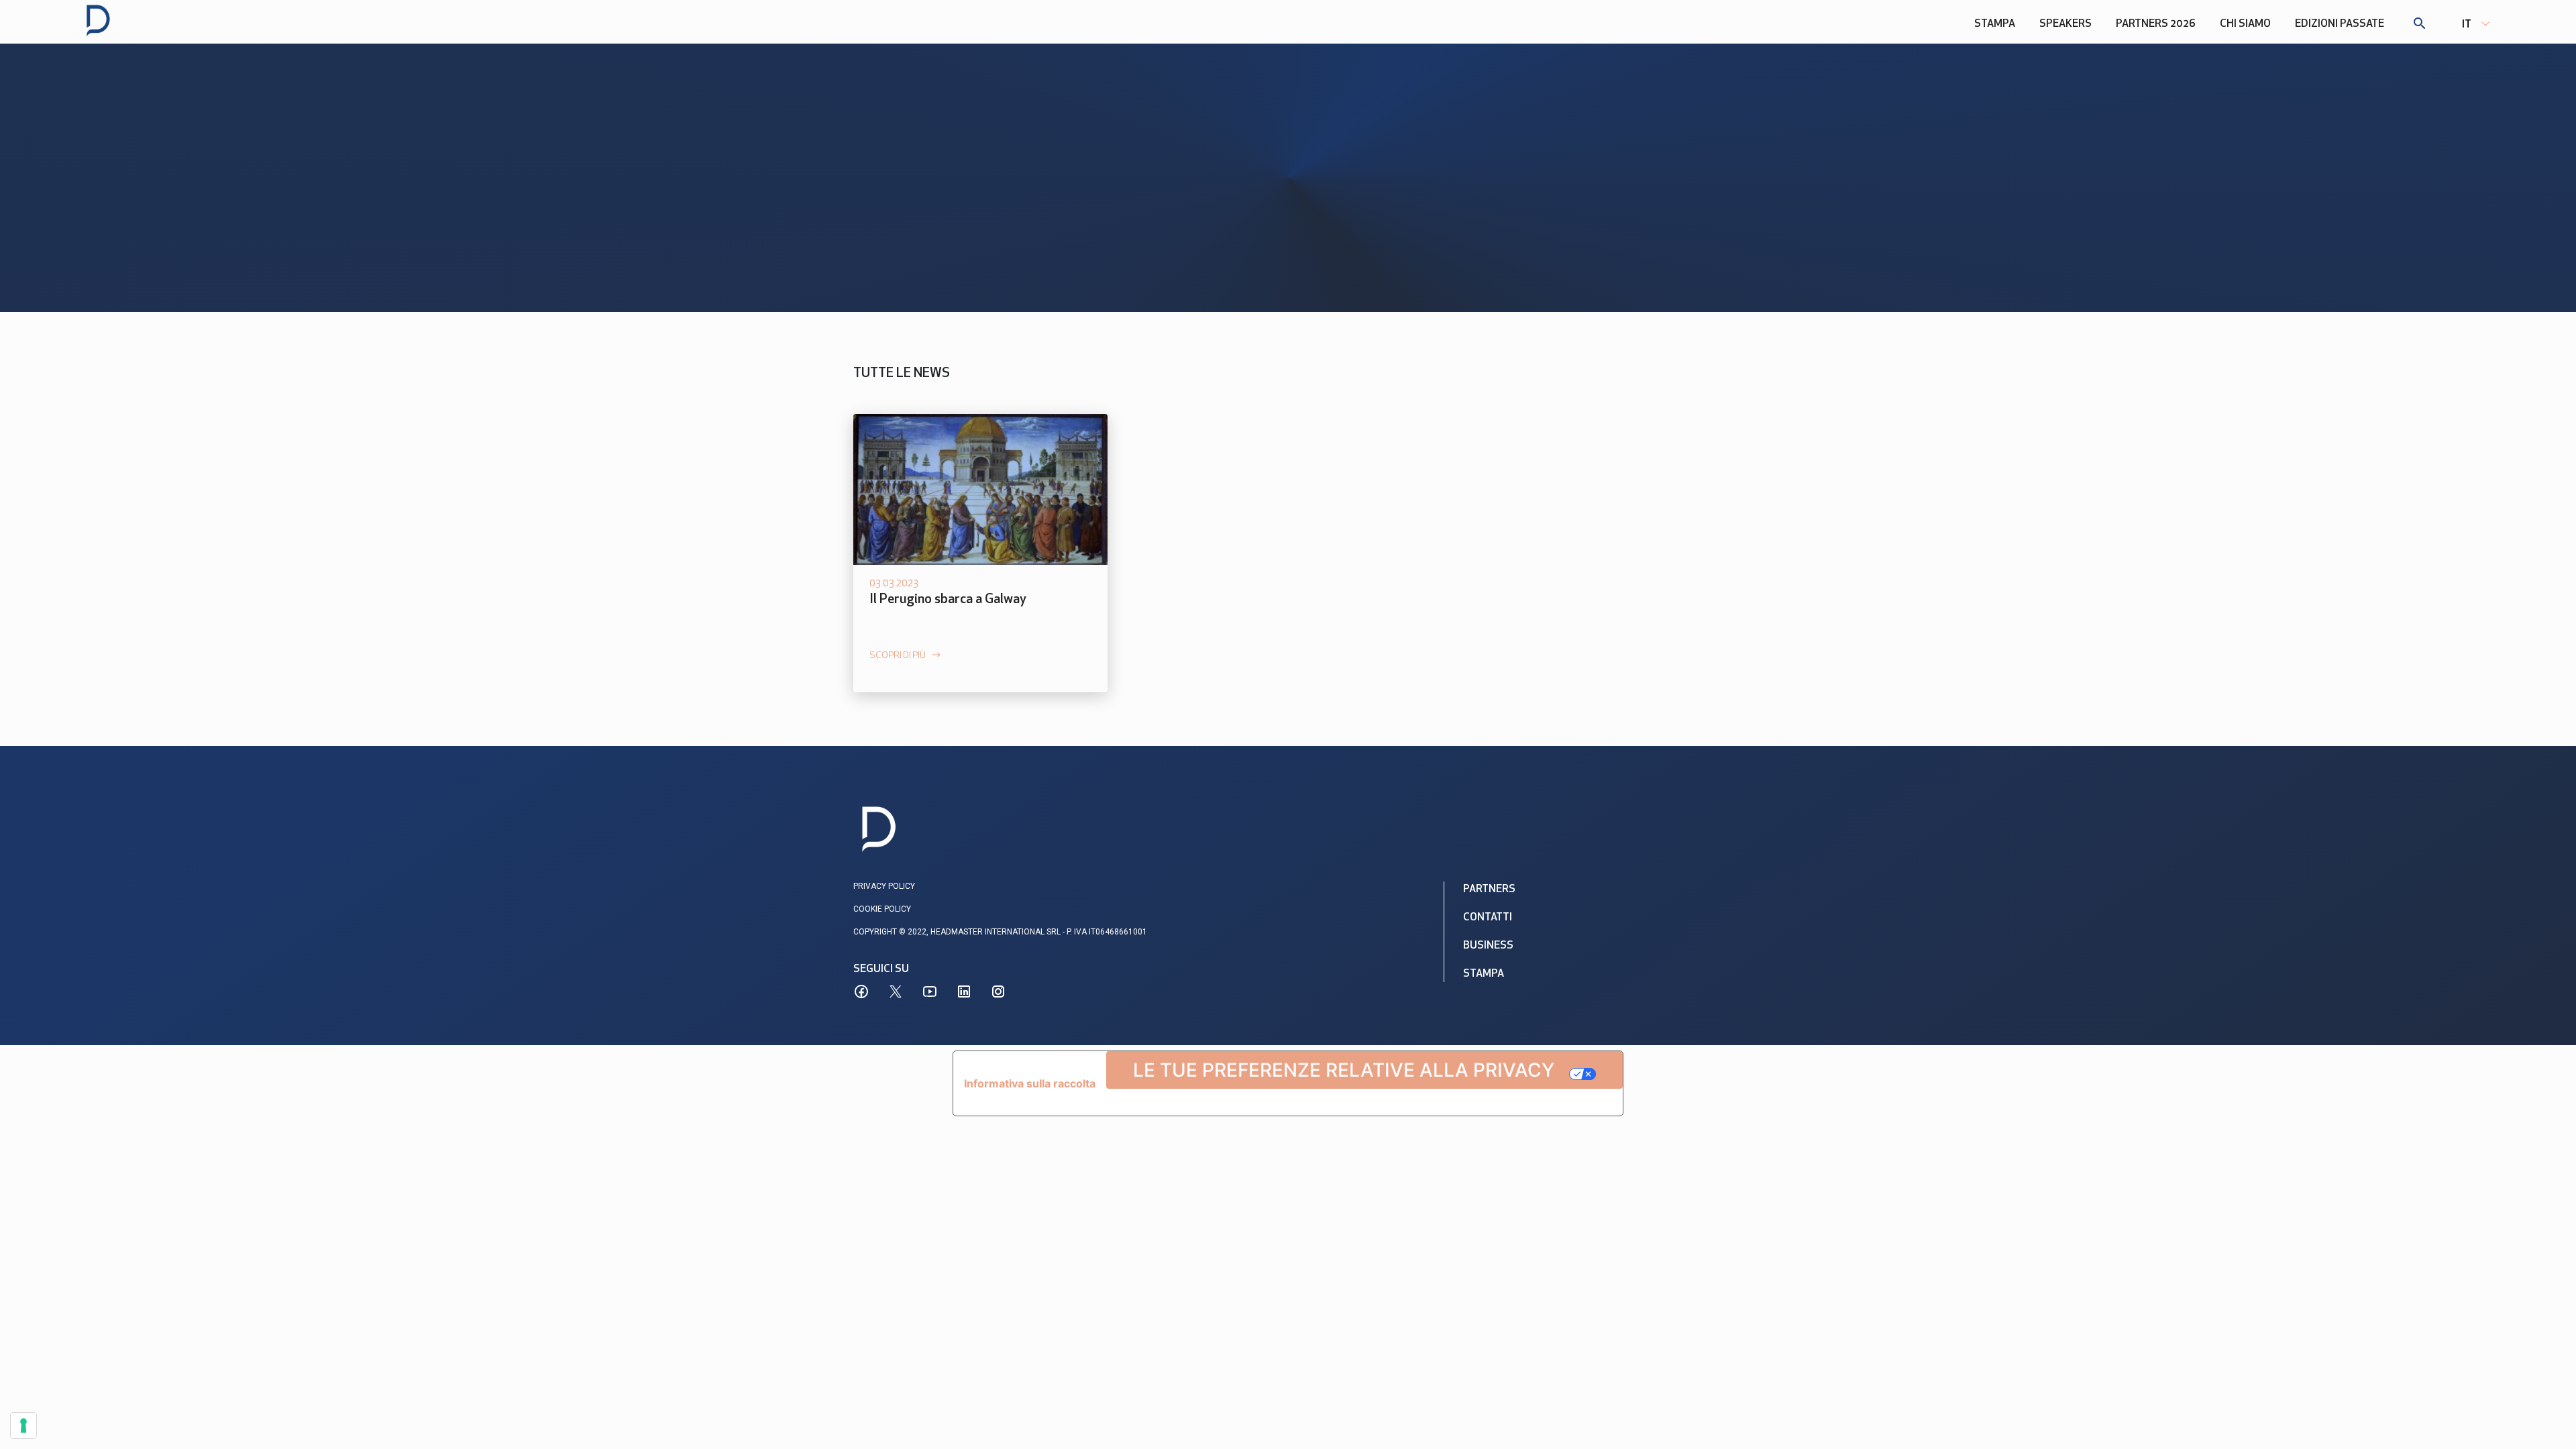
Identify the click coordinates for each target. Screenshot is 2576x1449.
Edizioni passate (2340, 24)
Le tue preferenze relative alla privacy (1344, 1070)
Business (1488, 946)
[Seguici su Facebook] (861, 991)
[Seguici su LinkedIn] (964, 991)
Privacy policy (884, 886)
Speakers (2065, 24)
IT (2467, 25)
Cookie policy (882, 909)
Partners (1489, 890)
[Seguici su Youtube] (930, 991)
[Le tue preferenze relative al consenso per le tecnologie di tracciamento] (23, 1426)
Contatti (1488, 918)
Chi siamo (2245, 24)
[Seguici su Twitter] (896, 991)
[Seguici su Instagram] (998, 991)
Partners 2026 (2156, 24)
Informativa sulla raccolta (1030, 1083)
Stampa (1995, 24)
